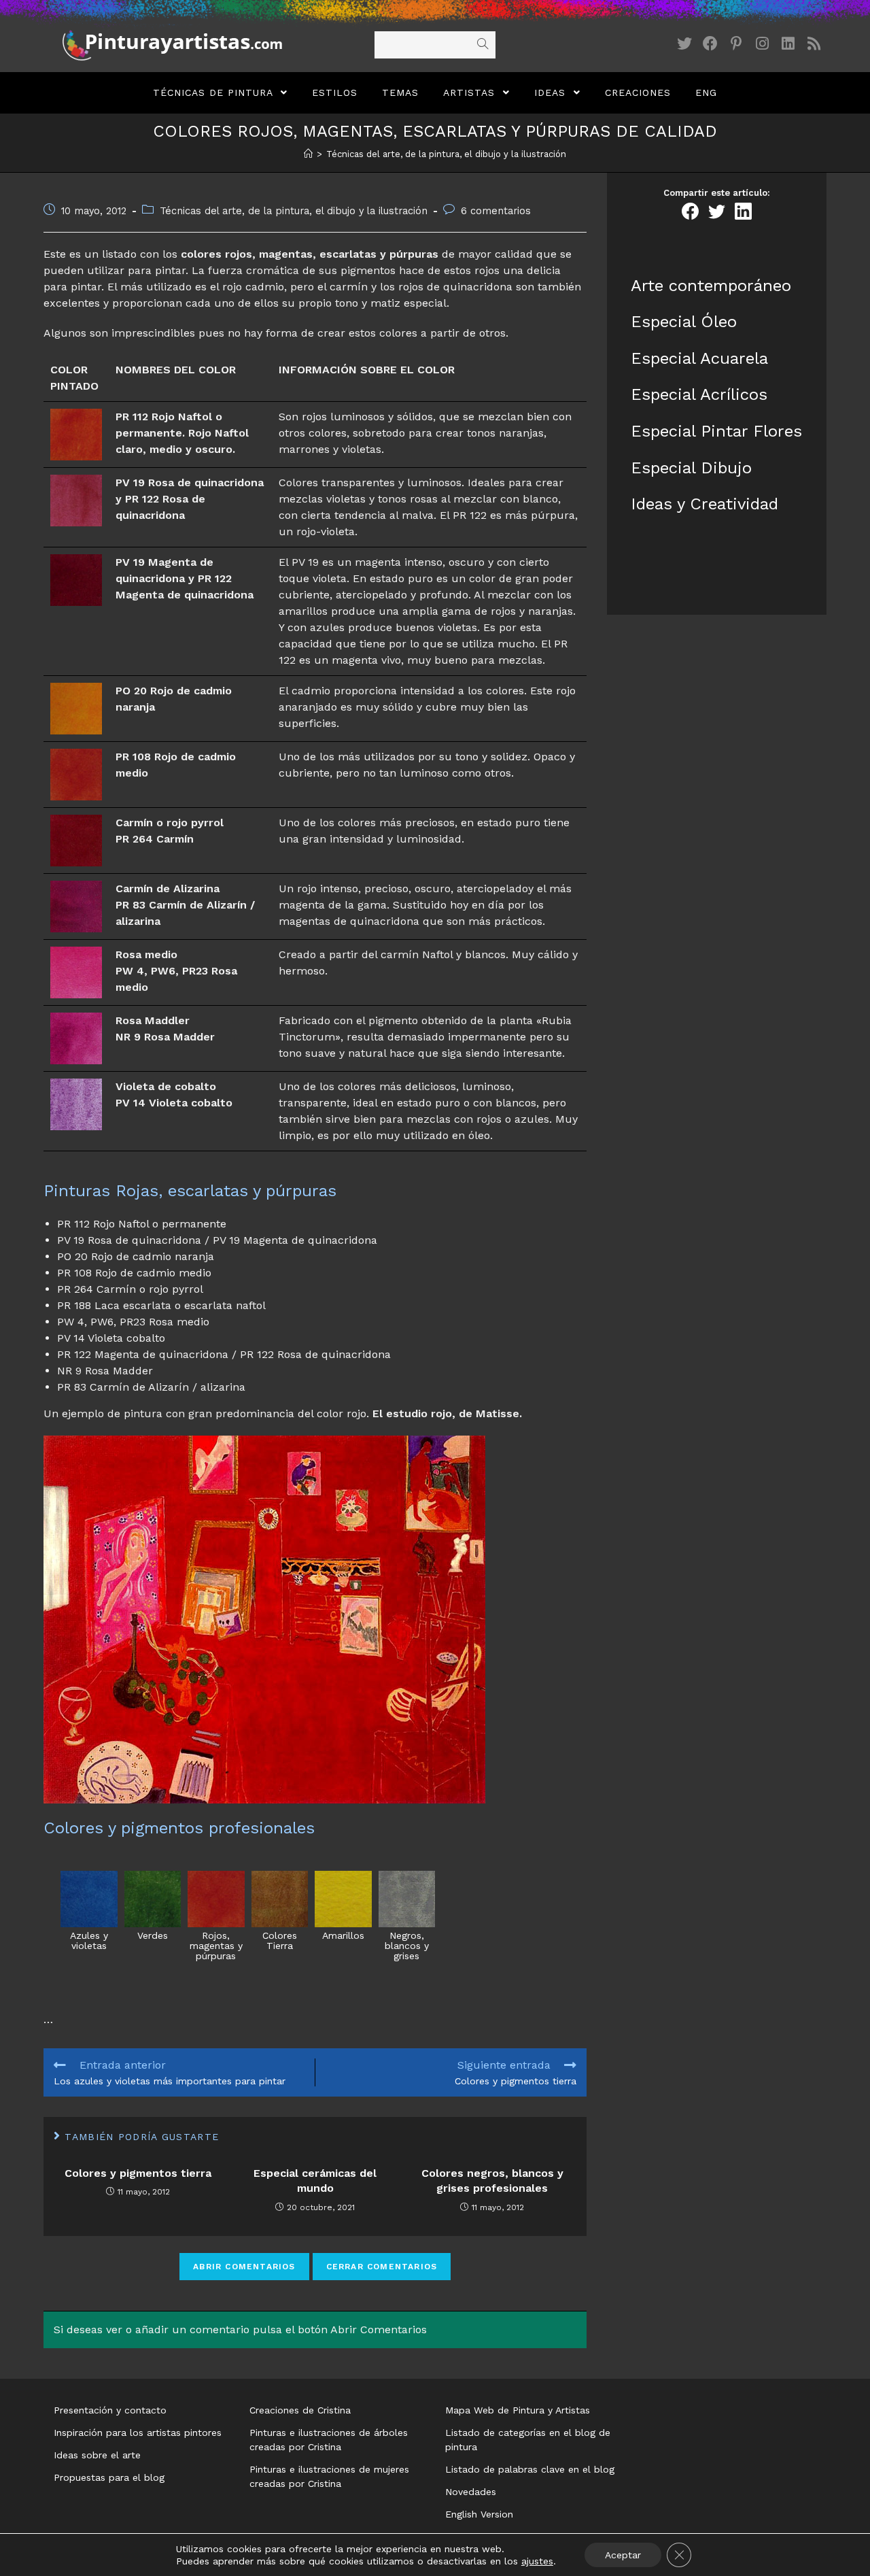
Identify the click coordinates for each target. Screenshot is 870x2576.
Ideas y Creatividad (704, 504)
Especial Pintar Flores (716, 431)
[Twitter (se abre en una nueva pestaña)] (684, 44)
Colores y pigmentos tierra (138, 2173)
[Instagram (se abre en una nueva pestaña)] (762, 44)
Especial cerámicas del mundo (315, 2181)
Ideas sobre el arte (97, 2455)
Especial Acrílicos (699, 394)
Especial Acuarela (699, 358)
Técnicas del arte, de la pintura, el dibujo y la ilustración (294, 211)
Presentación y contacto (110, 2410)
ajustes (537, 2561)
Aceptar (623, 2555)
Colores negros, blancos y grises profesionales (492, 2181)
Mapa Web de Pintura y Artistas (518, 2410)
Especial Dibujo (691, 468)
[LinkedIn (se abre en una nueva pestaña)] (788, 44)
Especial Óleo (684, 322)
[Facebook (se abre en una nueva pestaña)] (710, 44)
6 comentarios (496, 211)
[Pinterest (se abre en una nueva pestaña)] (736, 44)
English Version (479, 2514)
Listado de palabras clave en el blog (530, 2469)
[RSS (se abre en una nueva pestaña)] (814, 44)
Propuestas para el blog (109, 2477)
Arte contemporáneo (711, 286)
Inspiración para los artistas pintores (138, 2433)
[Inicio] (308, 154)
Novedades (471, 2492)
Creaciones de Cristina (300, 2410)
